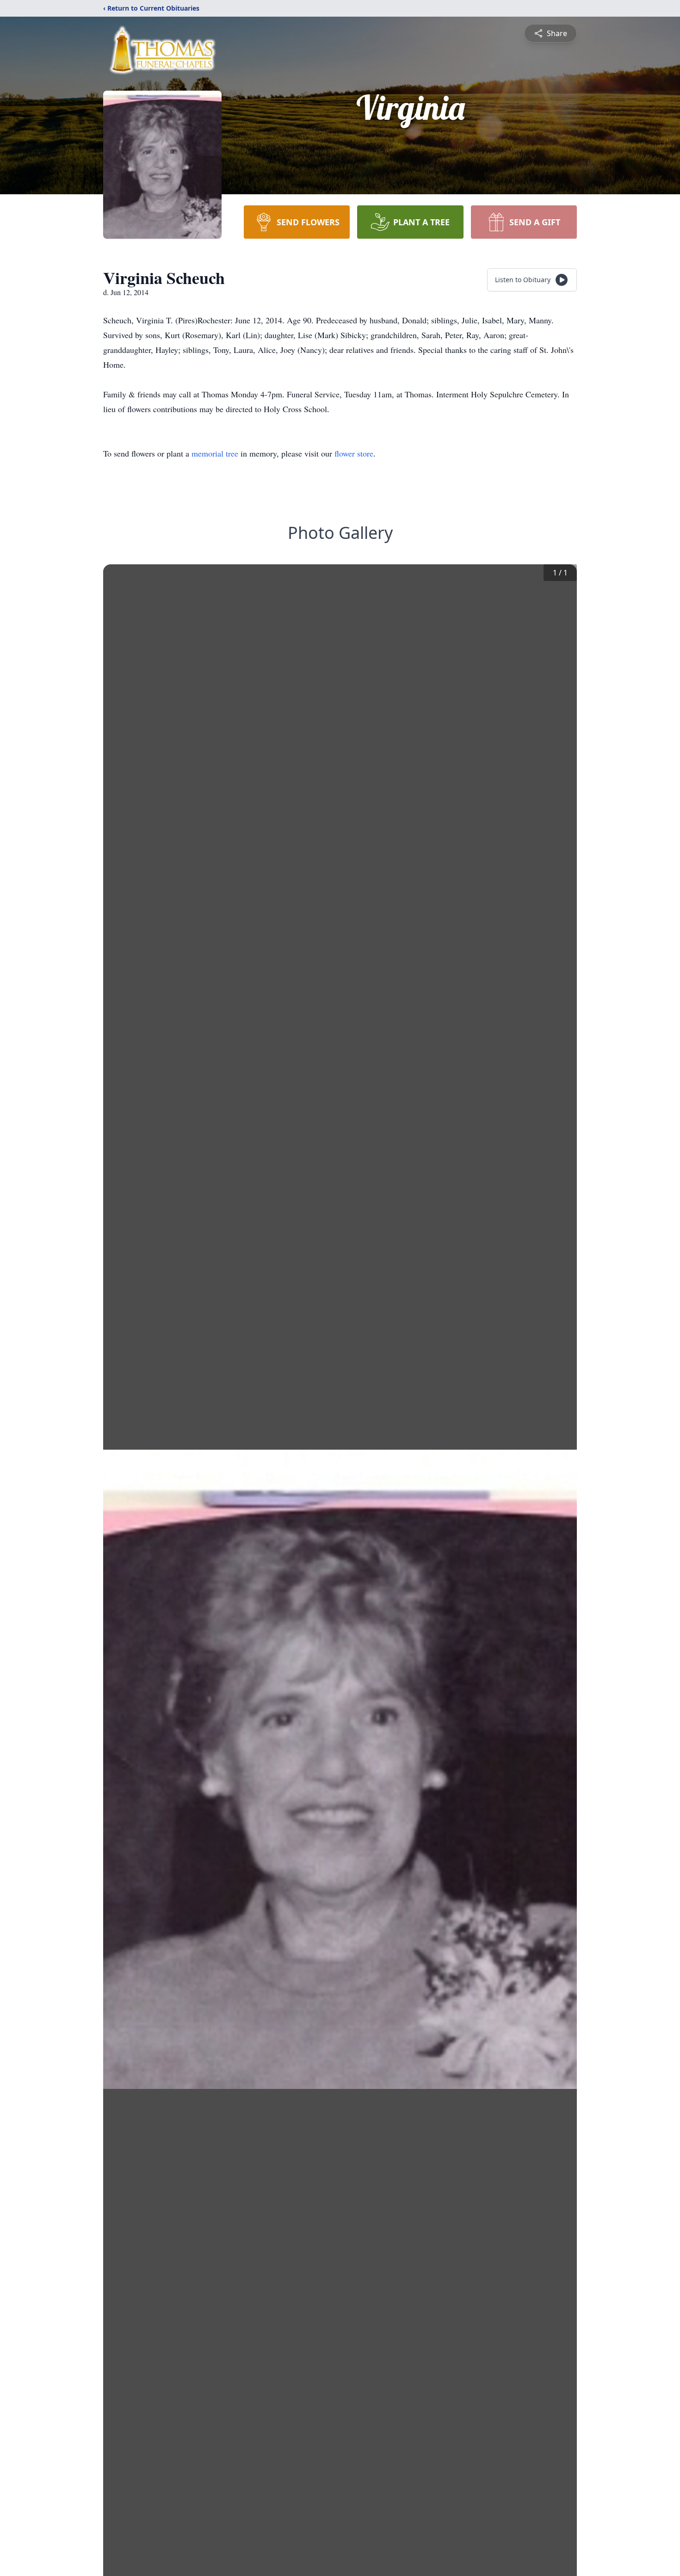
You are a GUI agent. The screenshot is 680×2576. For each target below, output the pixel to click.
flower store (354, 453)
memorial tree (215, 453)
